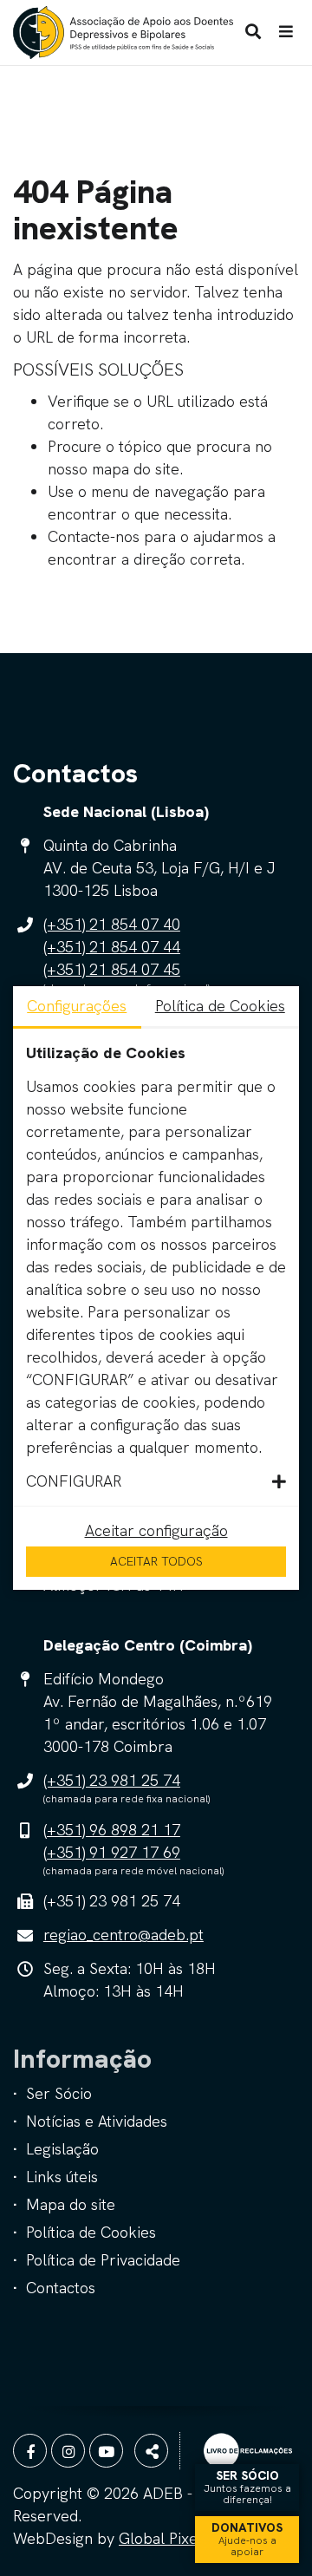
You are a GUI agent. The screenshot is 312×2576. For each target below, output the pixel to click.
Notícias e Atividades (97, 2121)
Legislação (62, 2149)
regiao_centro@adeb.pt (123, 1935)
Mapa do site (71, 2204)
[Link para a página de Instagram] (68, 2451)
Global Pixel (160, 2538)
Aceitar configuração (156, 1530)
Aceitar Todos (156, 1561)
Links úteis (62, 2177)
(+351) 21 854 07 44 (112, 947)
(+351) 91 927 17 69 (112, 1852)
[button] (156, 1481)
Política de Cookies (91, 2232)
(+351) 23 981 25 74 (112, 1780)
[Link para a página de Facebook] (30, 2451)
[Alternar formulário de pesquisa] (253, 32)
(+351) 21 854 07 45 (112, 969)
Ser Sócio (59, 2093)
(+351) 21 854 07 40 (112, 924)
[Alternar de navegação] (286, 32)
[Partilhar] (151, 2451)
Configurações (77, 1006)
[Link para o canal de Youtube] (106, 2451)
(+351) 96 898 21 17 (112, 1830)
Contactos (61, 2288)
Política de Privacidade (103, 2260)
